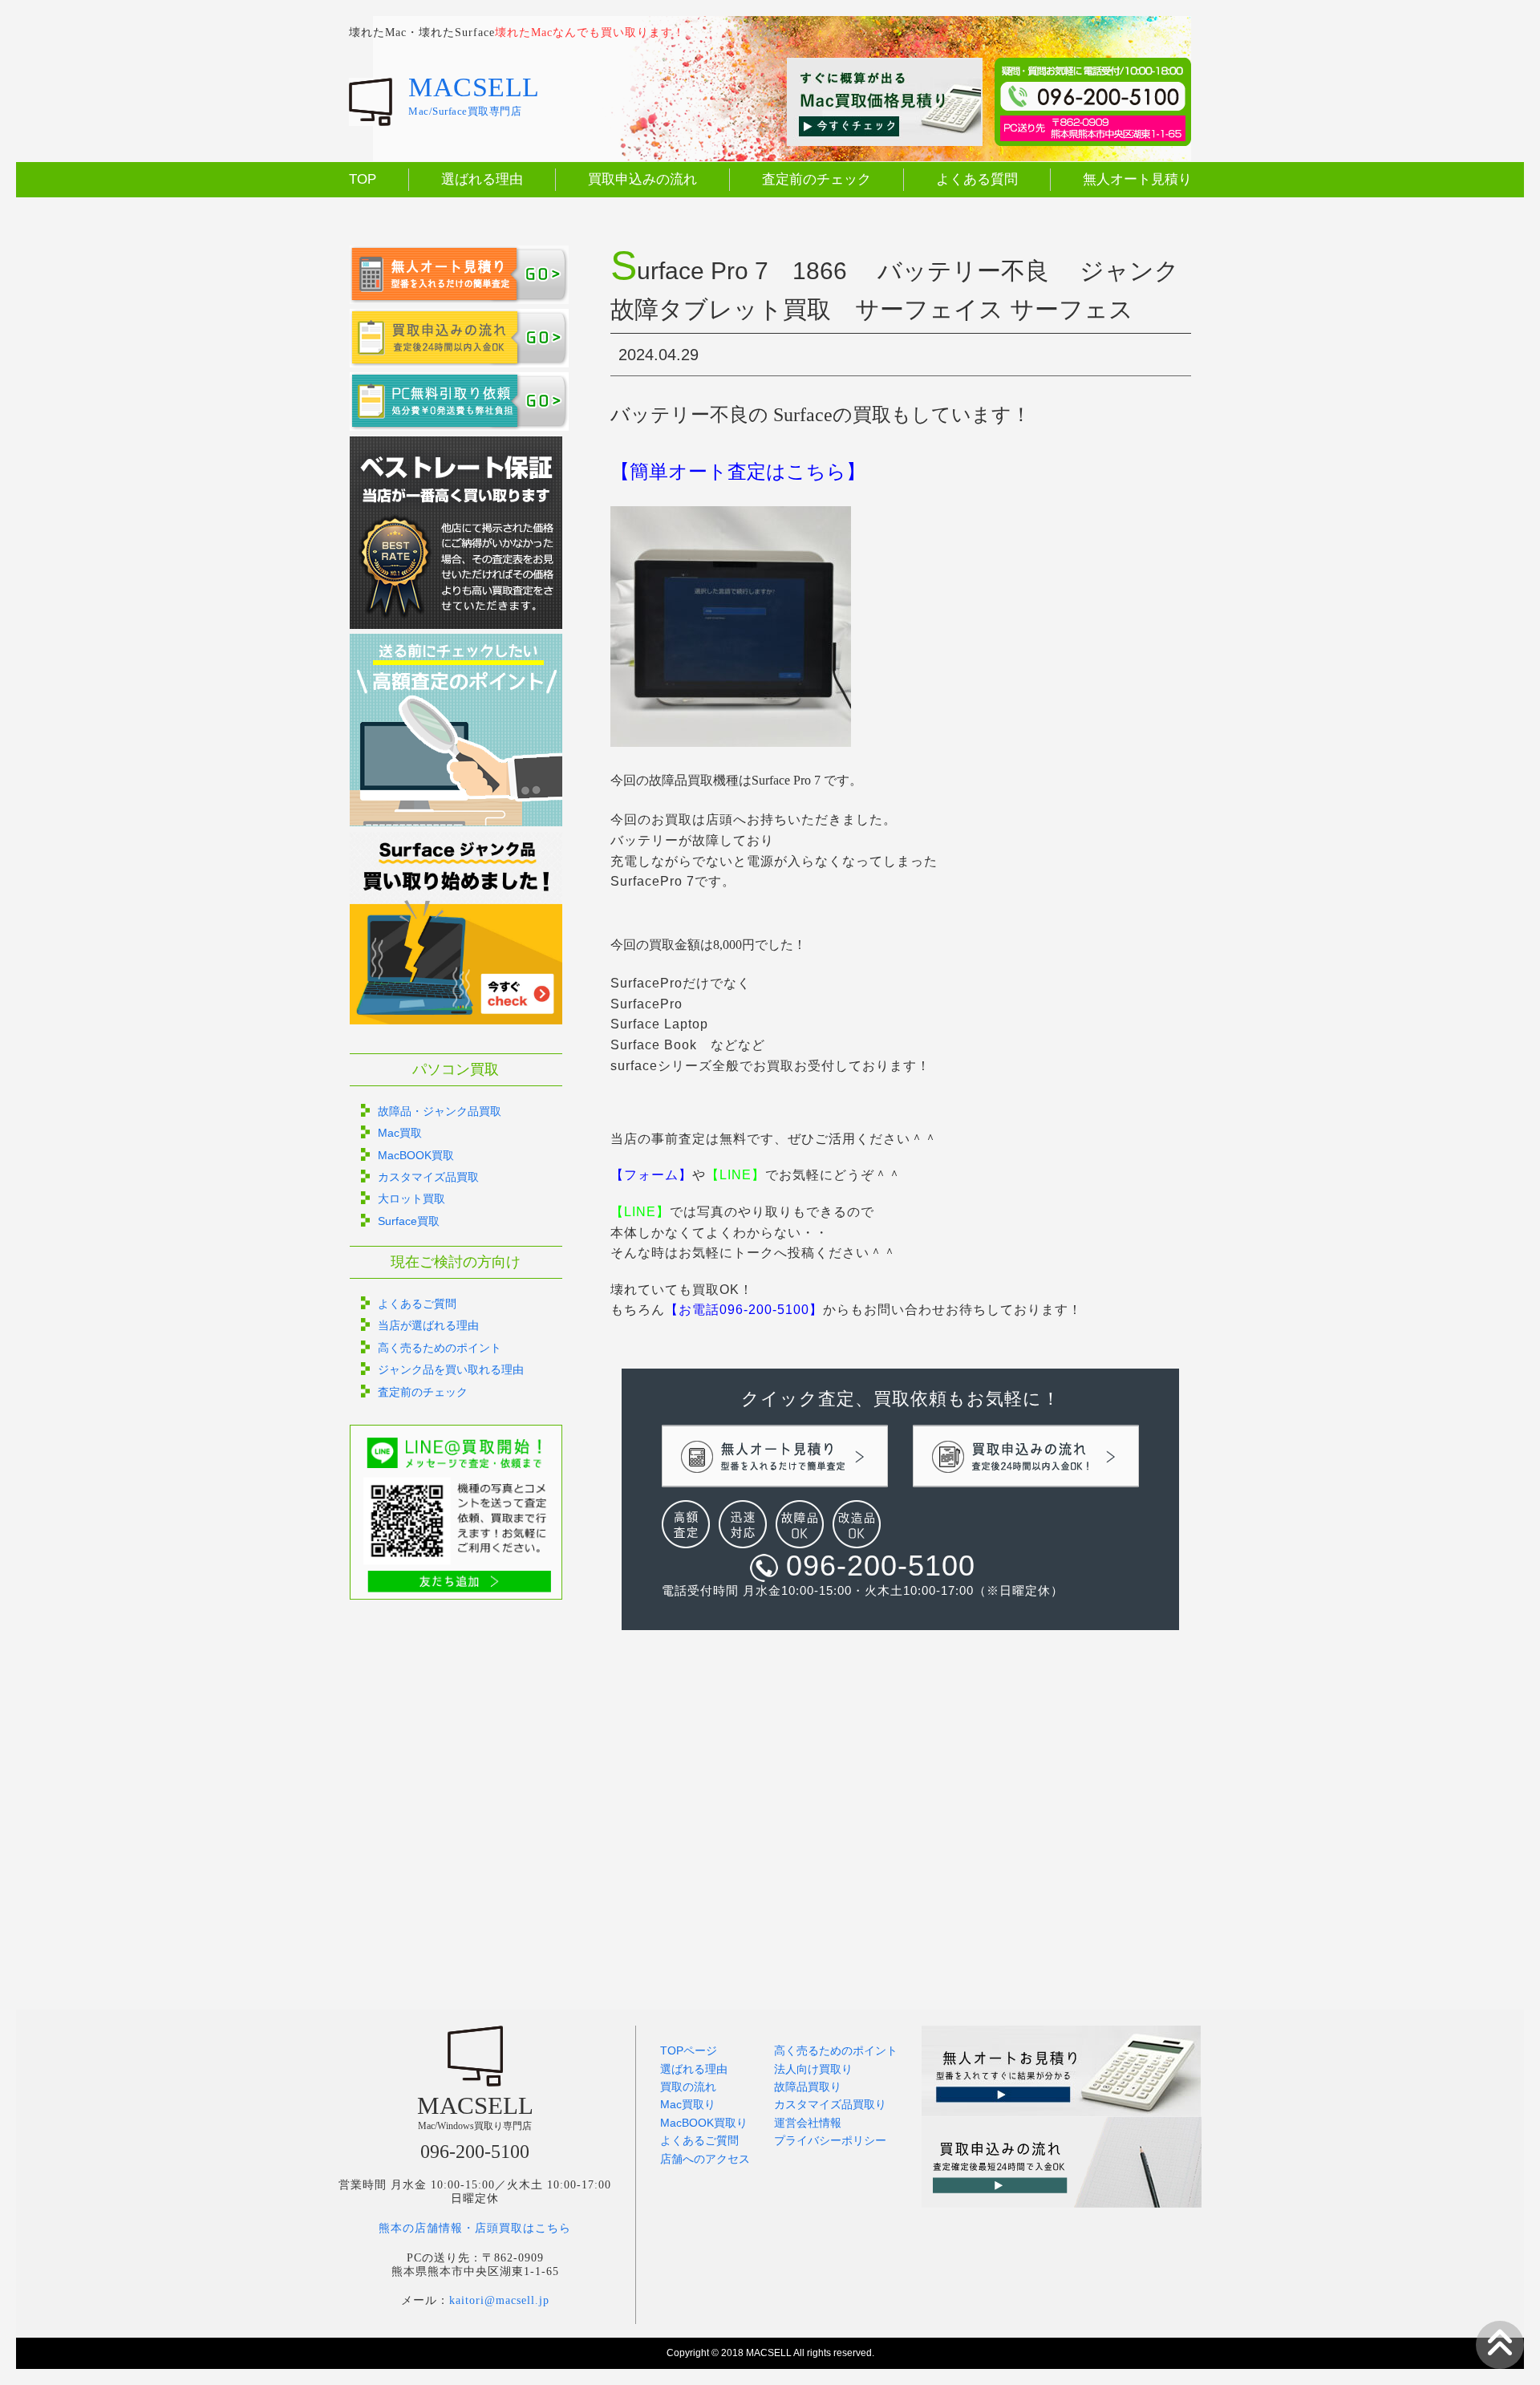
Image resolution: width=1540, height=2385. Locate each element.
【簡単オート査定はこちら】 (738, 472)
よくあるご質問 (417, 1304)
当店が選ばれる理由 (428, 1325)
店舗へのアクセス (705, 2159)
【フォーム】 (651, 1175)
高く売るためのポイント (440, 1348)
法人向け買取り (813, 2069)
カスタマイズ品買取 (428, 1177)
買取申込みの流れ (642, 179)
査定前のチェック (817, 179)
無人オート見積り (1137, 179)
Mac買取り (688, 2104)
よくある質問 (977, 179)
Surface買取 (409, 1221)
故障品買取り (808, 2087)
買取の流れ (688, 2087)
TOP (363, 179)
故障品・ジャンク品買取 (440, 1111)
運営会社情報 (808, 2123)
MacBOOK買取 (416, 1155)
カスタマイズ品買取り (830, 2104)
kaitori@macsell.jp (499, 2300)
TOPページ (689, 2050)
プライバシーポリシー (830, 2140)
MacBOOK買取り (704, 2123)
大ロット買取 (411, 1199)
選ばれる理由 (482, 179)
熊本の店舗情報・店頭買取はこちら (475, 2228)
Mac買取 (400, 1133)
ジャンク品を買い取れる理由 (451, 1369)
